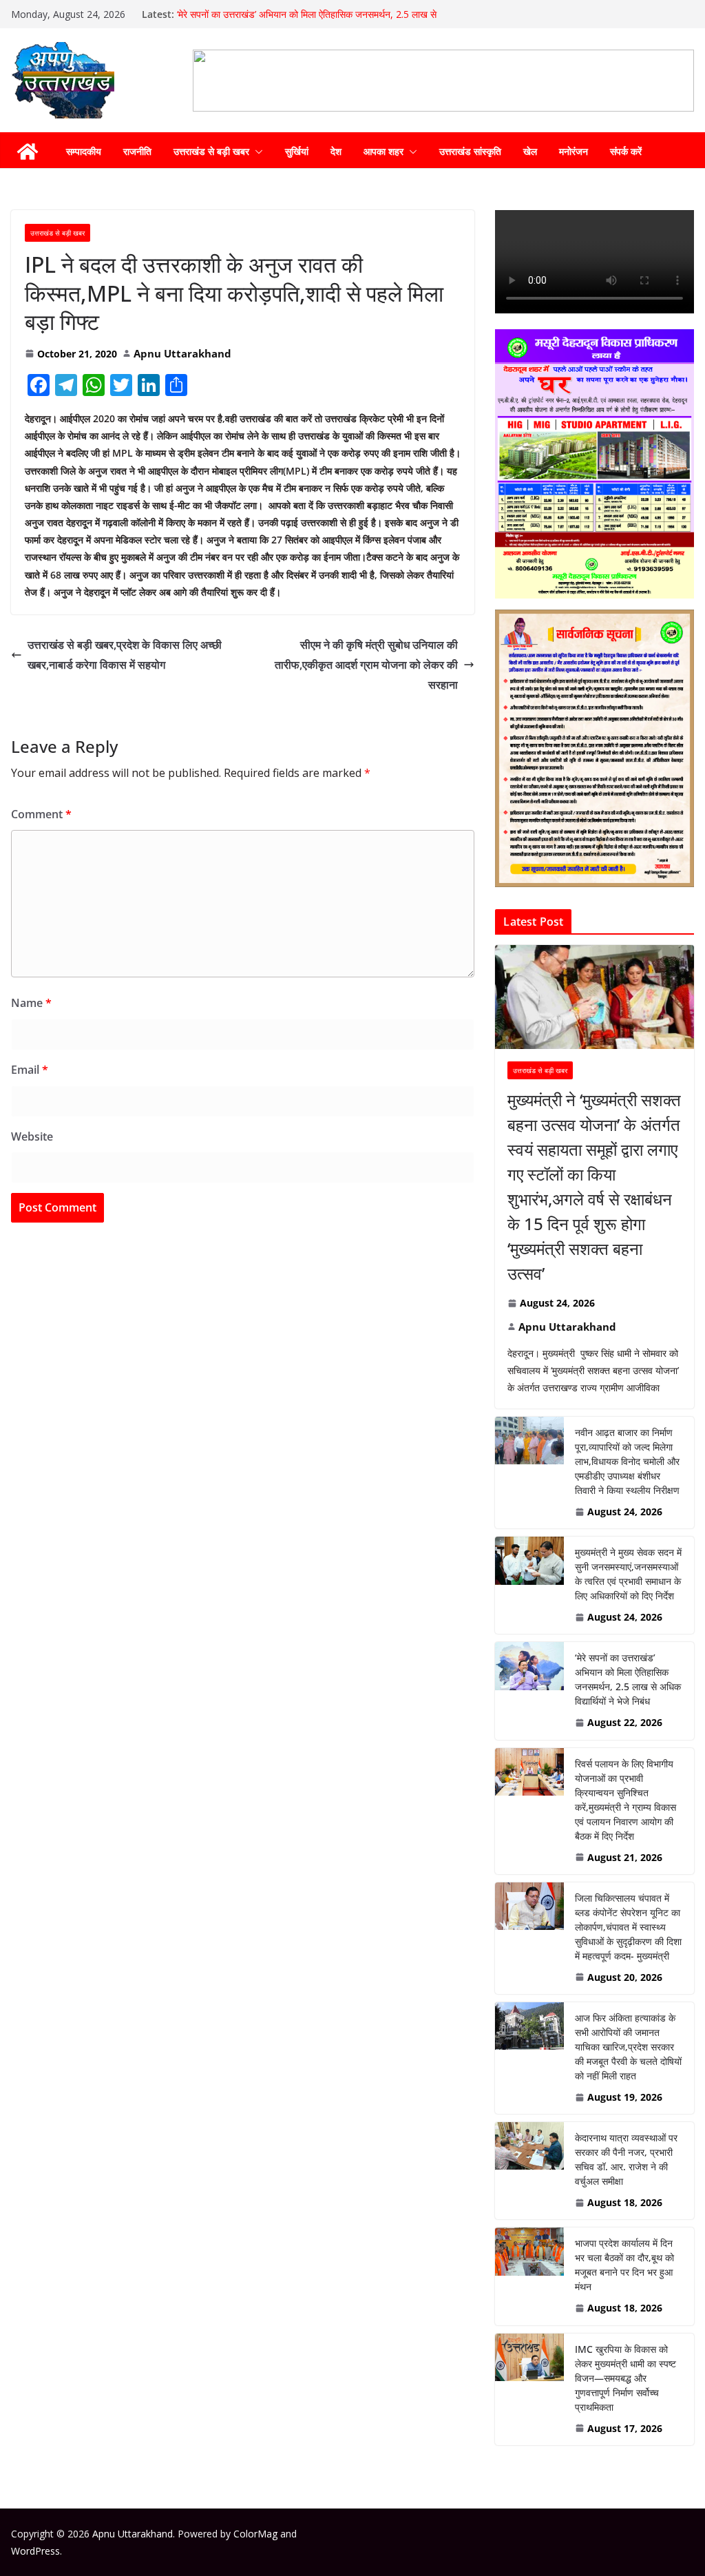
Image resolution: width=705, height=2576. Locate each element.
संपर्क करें (626, 151)
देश (336, 151)
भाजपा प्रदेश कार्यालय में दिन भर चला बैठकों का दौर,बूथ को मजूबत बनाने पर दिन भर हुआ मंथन (624, 2265)
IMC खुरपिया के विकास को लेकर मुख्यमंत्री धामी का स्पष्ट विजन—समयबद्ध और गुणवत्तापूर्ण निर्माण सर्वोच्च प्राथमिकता (625, 2378)
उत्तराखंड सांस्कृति (470, 151)
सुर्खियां (297, 151)
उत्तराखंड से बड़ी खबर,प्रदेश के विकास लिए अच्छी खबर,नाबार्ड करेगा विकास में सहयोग (125, 655)
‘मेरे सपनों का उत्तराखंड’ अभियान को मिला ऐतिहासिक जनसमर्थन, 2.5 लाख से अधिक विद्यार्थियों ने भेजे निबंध (628, 1679)
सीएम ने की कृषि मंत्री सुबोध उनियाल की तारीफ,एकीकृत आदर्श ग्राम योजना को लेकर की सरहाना (366, 665)
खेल (530, 151)
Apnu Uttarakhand (182, 353)
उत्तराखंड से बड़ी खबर (211, 151)
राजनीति (137, 151)
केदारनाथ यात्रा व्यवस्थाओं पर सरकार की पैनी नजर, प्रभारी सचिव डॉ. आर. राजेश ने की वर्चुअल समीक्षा (626, 2159)
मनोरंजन (574, 151)
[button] (256, 152)
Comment (41, 814)
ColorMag (255, 2534)
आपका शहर (383, 151)
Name (31, 1003)
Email (30, 1070)
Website (32, 1136)
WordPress (35, 2551)
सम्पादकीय (84, 151)
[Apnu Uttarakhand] (28, 152)
